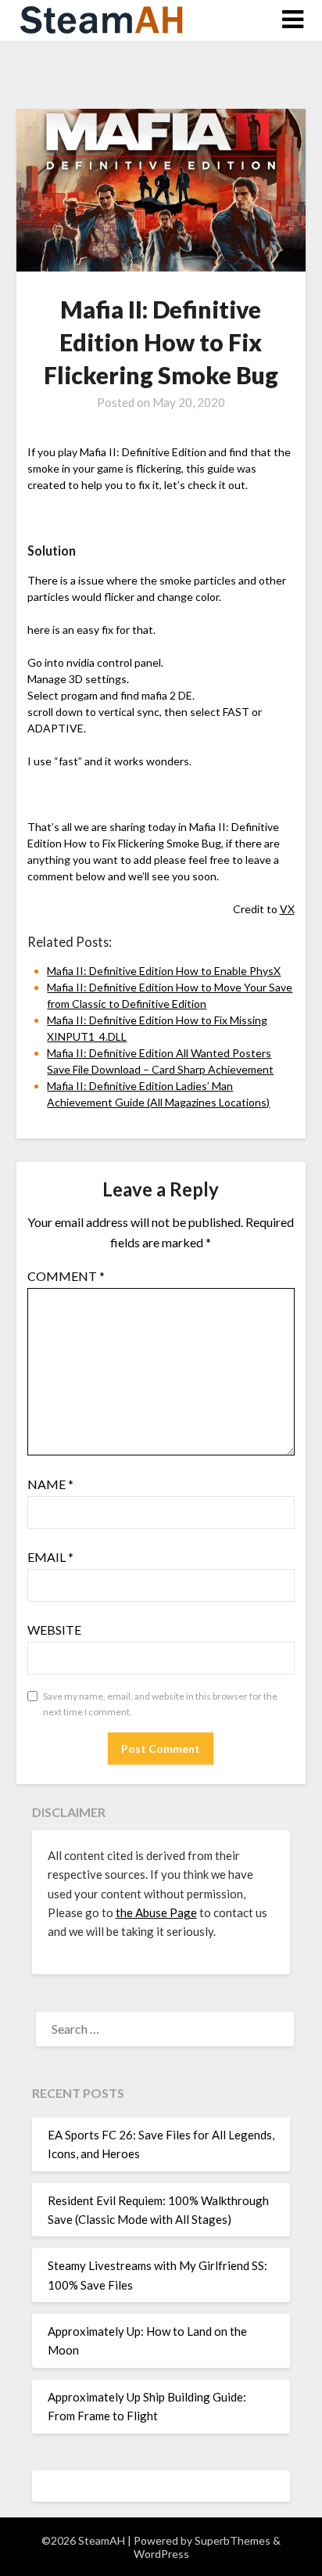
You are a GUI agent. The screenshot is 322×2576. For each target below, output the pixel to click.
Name (50, 1484)
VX (287, 909)
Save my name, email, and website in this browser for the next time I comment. (160, 1704)
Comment (66, 1276)
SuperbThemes (233, 2540)
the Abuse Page (156, 1912)
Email (50, 1557)
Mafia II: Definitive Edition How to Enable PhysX (164, 971)
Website (54, 1630)
